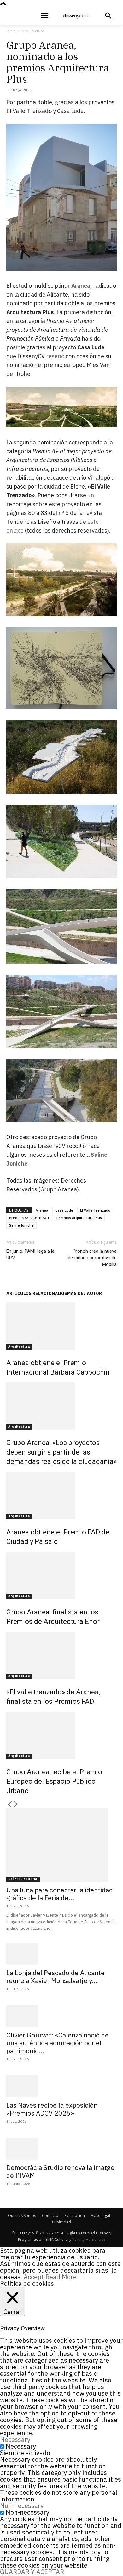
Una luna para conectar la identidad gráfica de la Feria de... (60, 1894)
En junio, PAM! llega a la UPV (30, 1254)
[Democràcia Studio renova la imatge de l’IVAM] (61, 2149)
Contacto (50, 2215)
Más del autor (85, 1293)
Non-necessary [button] (22, 2506)
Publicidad (61, 2222)
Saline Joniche (21, 1225)
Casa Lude (64, 1210)
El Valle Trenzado (95, 1210)
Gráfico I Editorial (23, 1879)
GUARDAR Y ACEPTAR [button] (32, 2572)
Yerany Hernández (89, 2239)
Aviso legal (100, 2215)
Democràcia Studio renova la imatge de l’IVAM (60, 2171)
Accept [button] (34, 2277)
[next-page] (16, 1805)
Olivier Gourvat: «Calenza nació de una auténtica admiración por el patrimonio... (58, 2043)
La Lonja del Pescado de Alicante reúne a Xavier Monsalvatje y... (56, 1977)
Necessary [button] (15, 2440)
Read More (61, 2277)
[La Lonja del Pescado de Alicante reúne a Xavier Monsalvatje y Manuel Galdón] (61, 1954)
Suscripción (75, 2215)
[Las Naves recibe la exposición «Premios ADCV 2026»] (61, 2086)
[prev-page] (9, 1805)
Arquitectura (33, 31)
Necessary (21, 2446)
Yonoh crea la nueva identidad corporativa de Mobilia (92, 1258)
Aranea (42, 1210)
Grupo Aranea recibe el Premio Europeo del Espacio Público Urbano (54, 1781)
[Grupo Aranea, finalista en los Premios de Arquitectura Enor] (61, 1575)
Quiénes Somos (22, 2215)
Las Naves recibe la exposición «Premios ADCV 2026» (52, 2109)
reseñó (55, 356)
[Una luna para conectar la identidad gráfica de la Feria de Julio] (61, 1845)
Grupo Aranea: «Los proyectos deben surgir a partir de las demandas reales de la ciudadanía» (61, 1452)
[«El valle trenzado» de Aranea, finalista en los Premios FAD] (61, 1655)
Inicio (11, 31)
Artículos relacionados (37, 1293)
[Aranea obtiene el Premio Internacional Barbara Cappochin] (61, 1326)
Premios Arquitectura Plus (79, 1218)
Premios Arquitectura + (29, 1218)
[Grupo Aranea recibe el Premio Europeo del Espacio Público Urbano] (61, 1735)
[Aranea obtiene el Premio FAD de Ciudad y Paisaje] (61, 1495)
